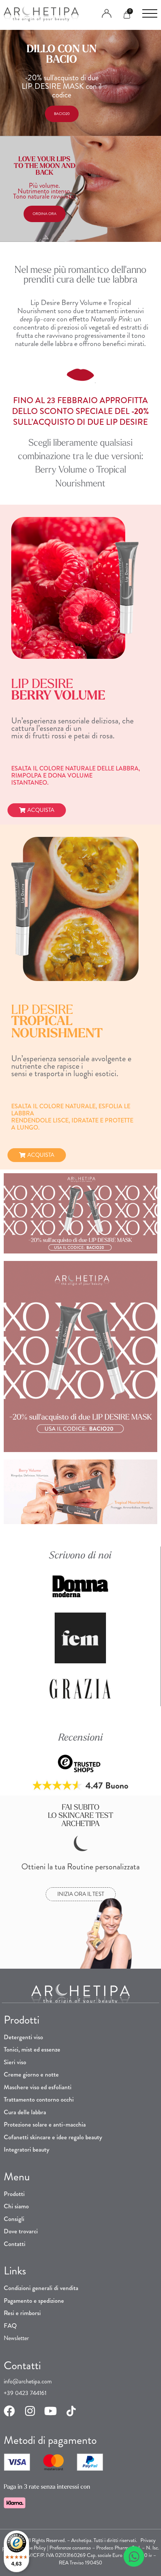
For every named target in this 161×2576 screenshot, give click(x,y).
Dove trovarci (21, 2231)
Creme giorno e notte (31, 2074)
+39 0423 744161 (25, 2393)
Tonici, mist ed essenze (32, 2049)
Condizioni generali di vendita (41, 2288)
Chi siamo (16, 2206)
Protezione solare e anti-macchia (45, 2124)
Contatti (15, 2244)
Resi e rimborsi (22, 2313)
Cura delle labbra (25, 2112)
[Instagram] (30, 2411)
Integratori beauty (27, 2149)
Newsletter (16, 2338)
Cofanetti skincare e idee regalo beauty (53, 2137)
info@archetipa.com (28, 2381)
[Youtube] (51, 2411)
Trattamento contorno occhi (39, 2099)
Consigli (14, 2219)
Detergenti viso (23, 2037)
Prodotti (14, 2194)
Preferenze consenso (70, 2548)
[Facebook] (9, 2411)
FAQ (10, 2326)
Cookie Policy (32, 2548)
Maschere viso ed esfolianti (38, 2087)
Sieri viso (15, 2062)
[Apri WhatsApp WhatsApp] (134, 2556)
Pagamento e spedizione (34, 2301)
